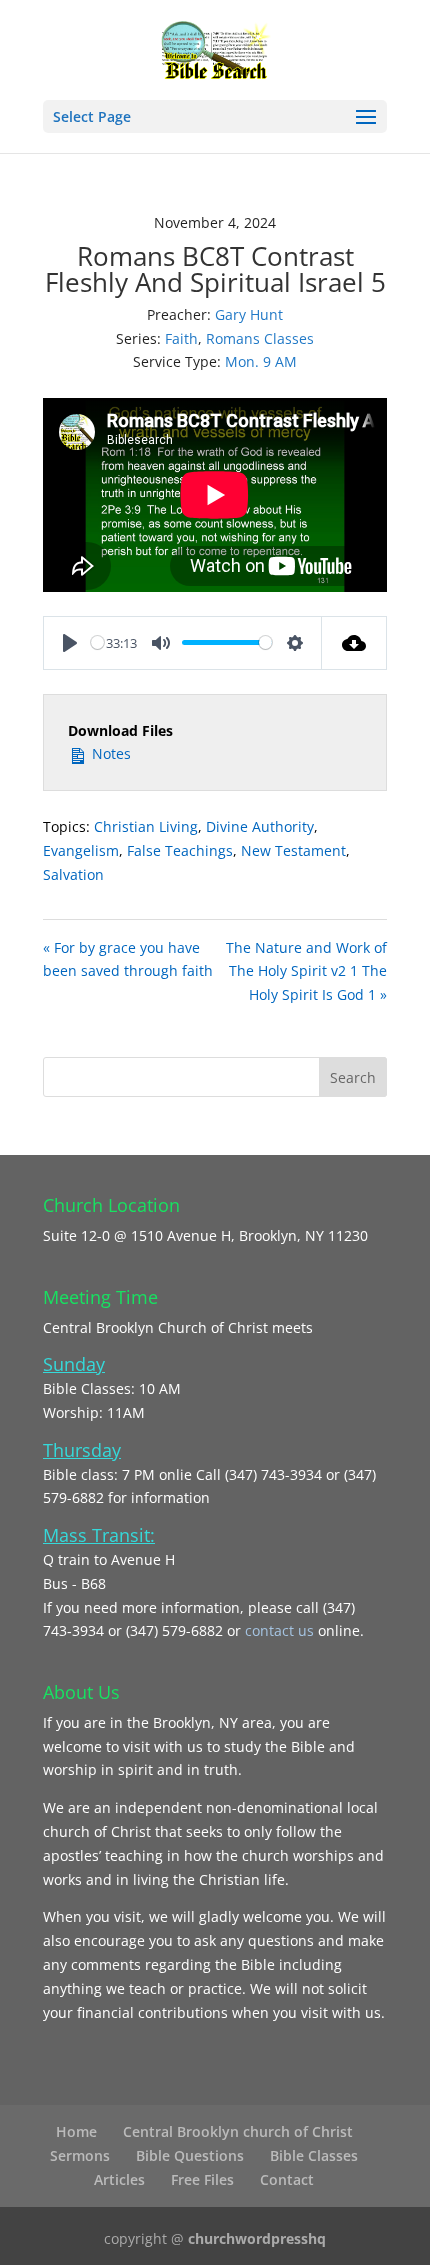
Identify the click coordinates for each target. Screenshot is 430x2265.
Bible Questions (190, 2155)
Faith (181, 338)
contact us (281, 1630)
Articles (119, 2179)
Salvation (73, 874)
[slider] (97, 642)
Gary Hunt (249, 314)
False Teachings (180, 850)
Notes (109, 753)
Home (76, 2131)
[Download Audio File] (354, 643)
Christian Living (146, 826)
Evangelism (81, 850)
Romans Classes (260, 338)
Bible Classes (314, 2155)
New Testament (293, 850)
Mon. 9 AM (261, 361)
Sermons (80, 2155)
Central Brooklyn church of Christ (238, 2131)
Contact (287, 2179)
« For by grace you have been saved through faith (128, 959)
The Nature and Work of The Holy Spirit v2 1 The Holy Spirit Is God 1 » (306, 971)
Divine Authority (260, 826)
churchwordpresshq (257, 2238)
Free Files (202, 2179)
